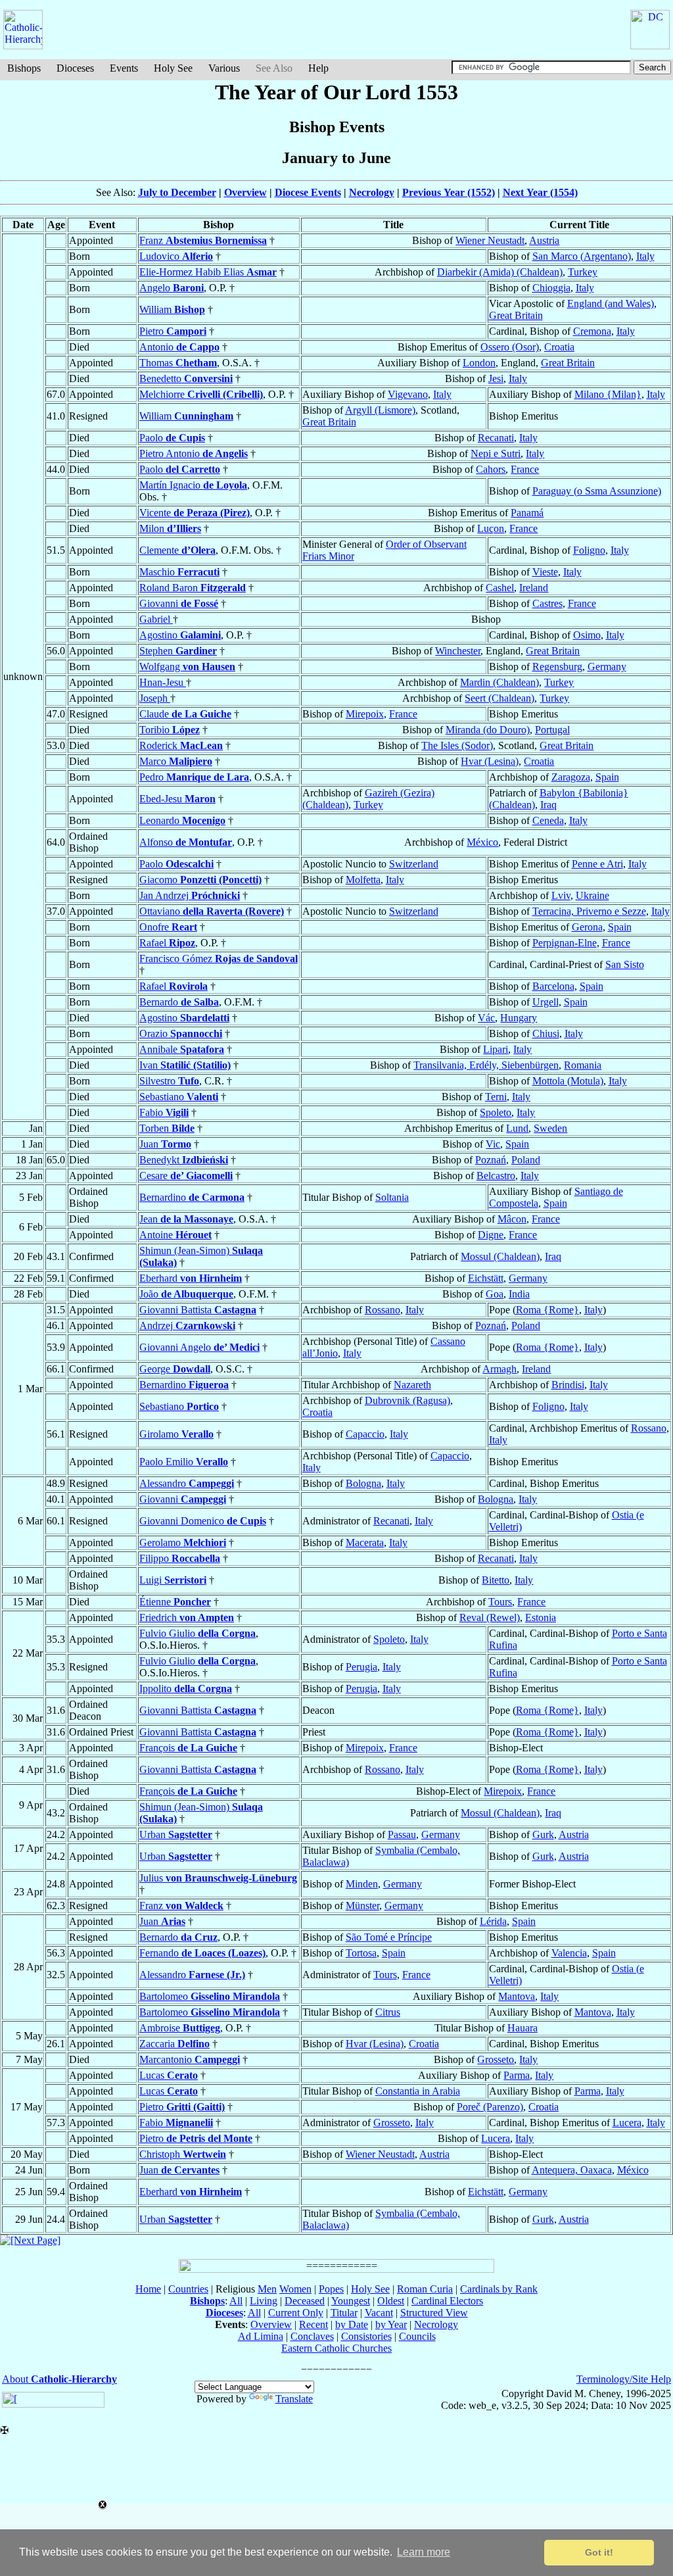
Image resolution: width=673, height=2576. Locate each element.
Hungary (519, 1018)
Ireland (534, 588)
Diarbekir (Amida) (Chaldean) (500, 272)
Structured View (434, 2313)
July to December (177, 192)
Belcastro (496, 1176)
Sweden (550, 1128)
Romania (583, 1065)
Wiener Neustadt (490, 240)
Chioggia (551, 288)
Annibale (182, 1049)
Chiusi (546, 1033)
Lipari (496, 1049)
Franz (203, 240)
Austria (544, 240)
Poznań (491, 1160)
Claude (185, 714)
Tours (500, 1602)
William (172, 309)
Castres (547, 603)
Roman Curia (425, 2289)
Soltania (392, 1197)
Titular (344, 2313)
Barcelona (553, 986)
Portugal (552, 730)
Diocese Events (308, 192)
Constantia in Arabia (418, 2091)
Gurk (543, 1835)
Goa (495, 1294)
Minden (362, 1884)
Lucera (627, 2123)
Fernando (202, 1953)
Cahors (491, 469)
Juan (165, 1144)
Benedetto (186, 378)
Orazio (181, 1033)
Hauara (522, 2028)
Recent (313, 2324)
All (236, 2301)
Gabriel (156, 619)
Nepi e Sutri (496, 453)
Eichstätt (486, 1278)
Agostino (180, 635)
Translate (294, 2399)
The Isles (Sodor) (457, 745)
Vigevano (408, 394)
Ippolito (186, 1689)
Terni (496, 1097)
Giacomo (200, 880)
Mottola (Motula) (568, 1081)
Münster (362, 1906)
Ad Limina (261, 2336)
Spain (607, 777)
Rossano (383, 1310)
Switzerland (414, 864)
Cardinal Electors (447, 2301)
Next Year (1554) (540, 192)
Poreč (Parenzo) (490, 2107)
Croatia (559, 347)
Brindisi (568, 1385)
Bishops (24, 68)
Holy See (173, 68)
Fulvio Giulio (197, 1633)
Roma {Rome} (547, 1310)
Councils (417, 2336)
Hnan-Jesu (163, 682)
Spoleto (496, 1112)
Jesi (496, 378)
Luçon (491, 528)
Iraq (548, 805)
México (482, 842)
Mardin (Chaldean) (499, 682)
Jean (186, 1219)
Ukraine (592, 895)
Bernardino (192, 1197)
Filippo (180, 1558)
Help (318, 68)
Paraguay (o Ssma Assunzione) (597, 491)
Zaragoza (571, 777)
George (175, 1369)
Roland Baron (193, 588)
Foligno (589, 550)
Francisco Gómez (219, 959)
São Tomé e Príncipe (389, 1937)
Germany (607, 667)
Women (295, 2289)
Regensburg (557, 667)
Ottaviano (212, 911)
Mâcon (512, 1219)
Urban (176, 1835)
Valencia (569, 1953)
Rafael (167, 943)
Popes (331, 2289)
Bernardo (179, 1002)
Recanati (496, 438)
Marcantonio (190, 2059)
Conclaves (312, 2336)
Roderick (181, 745)
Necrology (372, 192)
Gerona (587, 927)
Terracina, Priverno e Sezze (589, 911)
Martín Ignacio (193, 485)
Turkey (583, 272)
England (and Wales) (611, 304)
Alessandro (187, 1483)
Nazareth (412, 1385)
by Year (391, 2324)
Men (267, 2289)
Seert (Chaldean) (499, 698)
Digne (491, 1235)
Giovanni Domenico (203, 1521)
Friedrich (187, 1617)
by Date (352, 2324)
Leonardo (182, 820)
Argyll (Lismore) (380, 410)
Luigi (173, 1580)
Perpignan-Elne (565, 943)
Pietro (173, 331)
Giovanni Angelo (199, 1347)
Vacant (379, 2313)
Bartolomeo (210, 1996)
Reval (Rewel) (490, 1617)
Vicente (195, 513)
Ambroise (180, 2028)
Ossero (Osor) (510, 347)
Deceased (305, 2301)
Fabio (164, 1112)
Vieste (545, 572)
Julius (218, 1878)
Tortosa (361, 1953)
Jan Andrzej (190, 895)
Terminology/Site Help (624, 2379)
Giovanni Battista (198, 1310)
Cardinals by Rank (499, 2289)
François (188, 1748)
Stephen (178, 651)
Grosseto (496, 2059)
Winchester (458, 651)
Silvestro (169, 1081)
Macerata (365, 1543)
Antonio (179, 347)
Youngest (351, 2301)
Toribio (170, 730)
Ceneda (548, 820)
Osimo (587, 635)
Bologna (363, 1483)
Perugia (361, 1667)
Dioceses (75, 68)
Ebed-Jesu (177, 799)
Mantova (517, 1996)
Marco (176, 761)
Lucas (169, 2075)
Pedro (194, 777)
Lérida (493, 1921)
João (186, 1294)
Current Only (296, 2313)
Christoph (183, 2154)
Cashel (500, 588)
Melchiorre (201, 394)
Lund (517, 1128)
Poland (526, 1160)
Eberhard (191, 1278)
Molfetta (363, 880)
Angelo (172, 288)
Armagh (499, 1369)
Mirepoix (365, 714)
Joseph (155, 698)
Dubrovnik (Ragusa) (407, 1400)
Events (124, 68)
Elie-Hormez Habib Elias (208, 272)
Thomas (178, 363)
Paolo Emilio (184, 1462)
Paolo (172, 438)
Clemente (177, 550)
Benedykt (184, 1160)
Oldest (391, 2301)
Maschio (179, 572)
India (519, 1294)
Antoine (175, 1235)
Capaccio (365, 1434)
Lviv (561, 895)
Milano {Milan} (608, 394)
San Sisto (625, 964)
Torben (167, 1128)
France (525, 469)
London (479, 363)
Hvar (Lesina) (490, 761)
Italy (645, 256)
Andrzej (187, 1325)
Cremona (592, 331)
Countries (188, 2289)
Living (264, 2301)
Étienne (175, 1602)
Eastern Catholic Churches (336, 2348)
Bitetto (496, 1580)
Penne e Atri (597, 864)
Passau (402, 1835)
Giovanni (179, 603)
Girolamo (176, 1434)
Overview (245, 192)
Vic (493, 1144)
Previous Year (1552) (449, 192)
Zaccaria (174, 2044)
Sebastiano (179, 1097)
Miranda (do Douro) (488, 730)
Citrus (388, 2012)
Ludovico (176, 256)
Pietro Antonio (194, 453)
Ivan (185, 1065)
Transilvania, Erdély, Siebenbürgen (486, 1065)
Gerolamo (183, 1543)
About (59, 2379)
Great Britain (516, 315)
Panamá (527, 513)
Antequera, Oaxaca (572, 2170)
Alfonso (186, 842)
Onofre (168, 927)
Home (148, 2289)
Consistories (366, 2336)
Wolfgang (187, 667)
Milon (170, 528)
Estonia (541, 1617)
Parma (517, 2075)
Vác (486, 1018)
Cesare (186, 1176)
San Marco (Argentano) (582, 256)
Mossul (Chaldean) (500, 1256)
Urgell (545, 1002)
